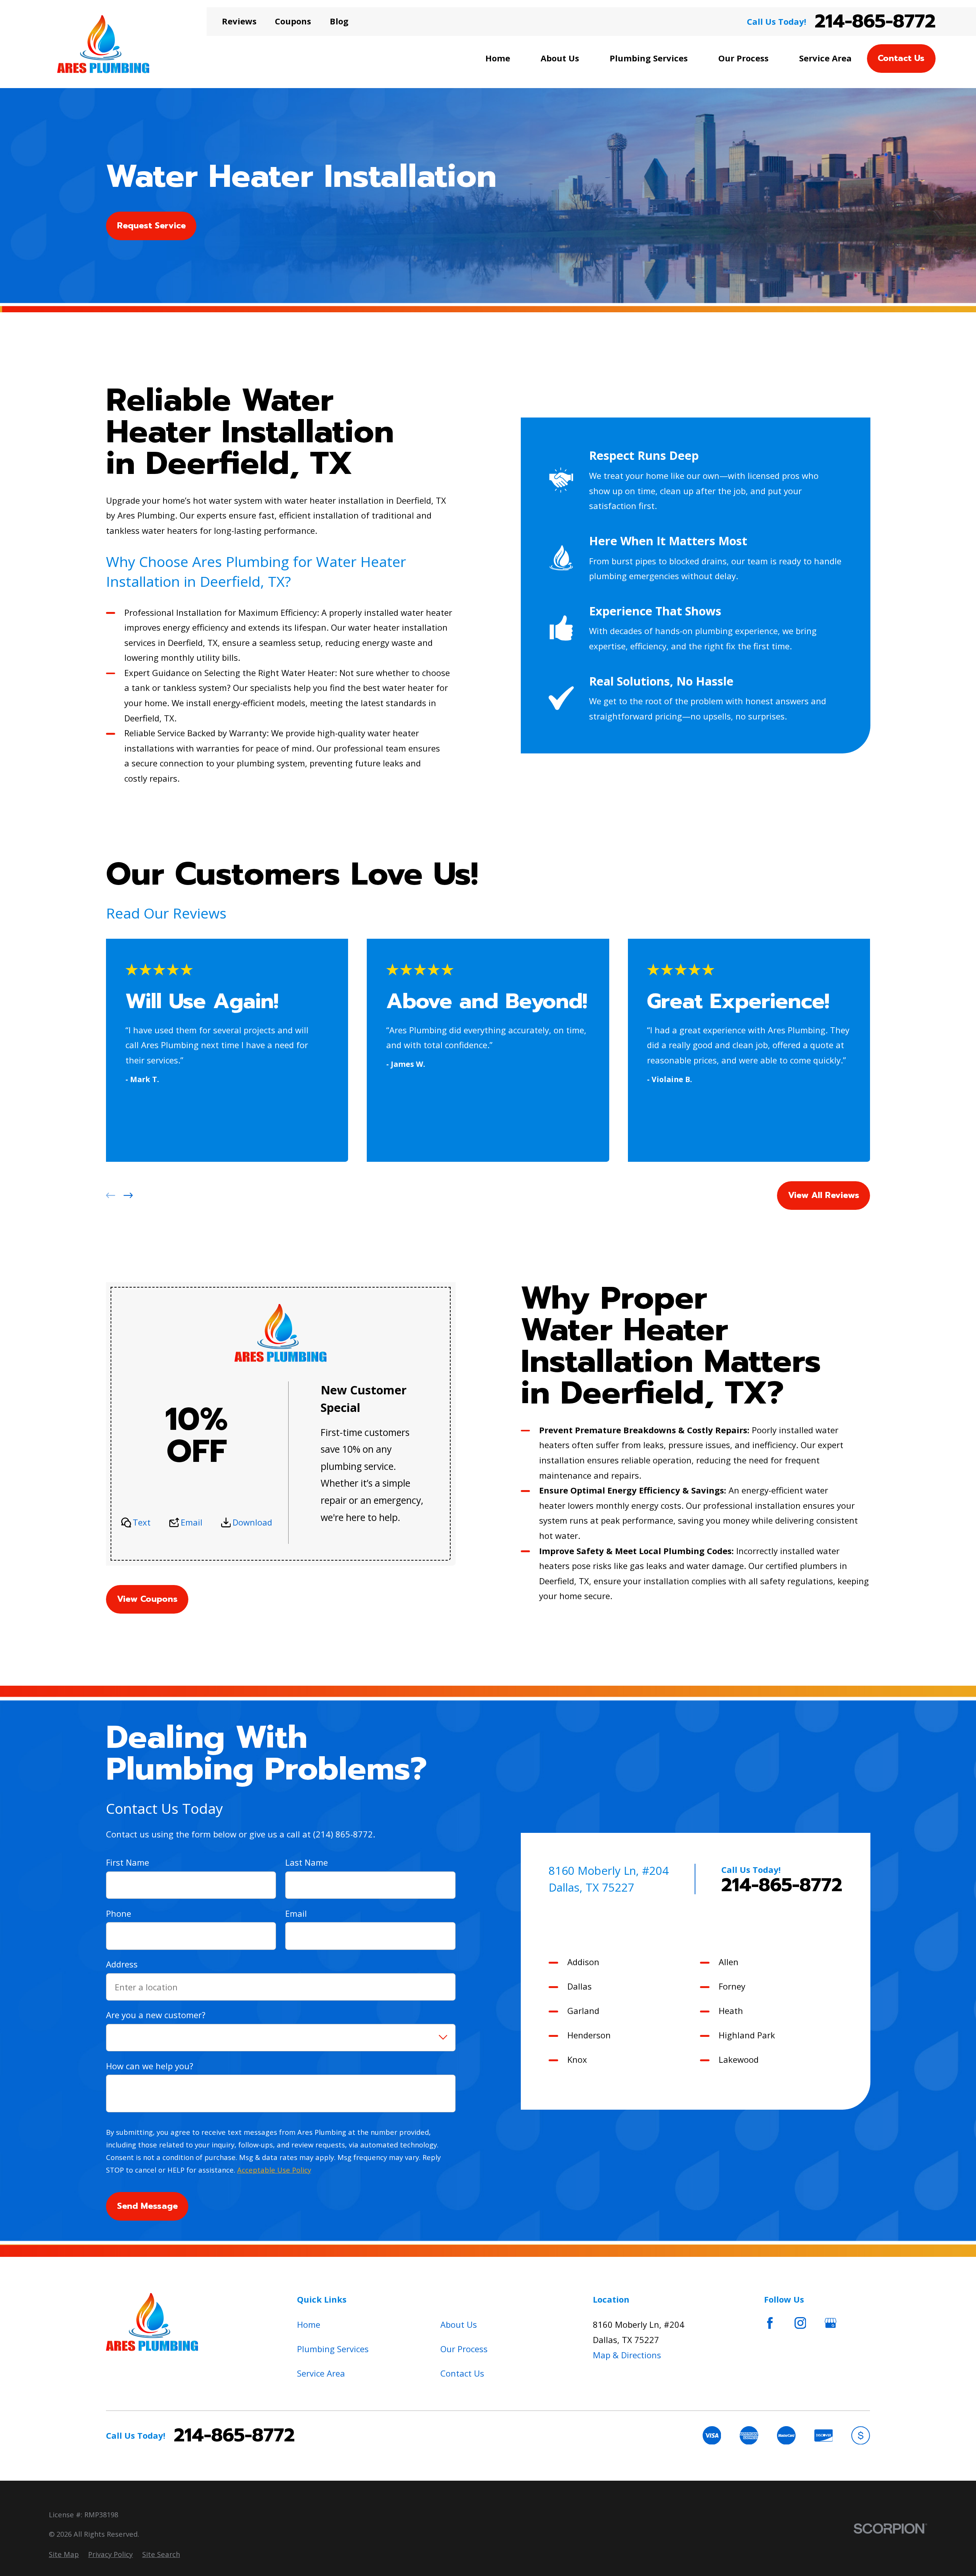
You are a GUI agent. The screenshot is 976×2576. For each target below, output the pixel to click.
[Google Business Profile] (831, 2323)
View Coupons (147, 1599)
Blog (339, 21)
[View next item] (128, 1196)
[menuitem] (64, 2554)
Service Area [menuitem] (825, 58)
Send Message (147, 2206)
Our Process (464, 2349)
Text (142, 1522)
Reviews (239, 21)
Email (192, 1522)
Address (122, 1964)
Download (252, 1522)
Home (309, 2324)
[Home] (103, 44)
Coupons (293, 21)
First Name (128, 1863)
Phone (119, 1913)
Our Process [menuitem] (743, 58)
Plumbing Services (333, 2349)
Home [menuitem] (498, 58)
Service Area (321, 2373)
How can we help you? (150, 2066)
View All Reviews (824, 1196)
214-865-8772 (875, 22)
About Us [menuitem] (560, 58)
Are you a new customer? (156, 2015)
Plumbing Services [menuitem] (649, 58)
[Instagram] (800, 2323)
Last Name (307, 1863)
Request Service (151, 226)
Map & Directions (627, 2355)
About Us (459, 2324)
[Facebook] (770, 2323)
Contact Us (901, 58)
